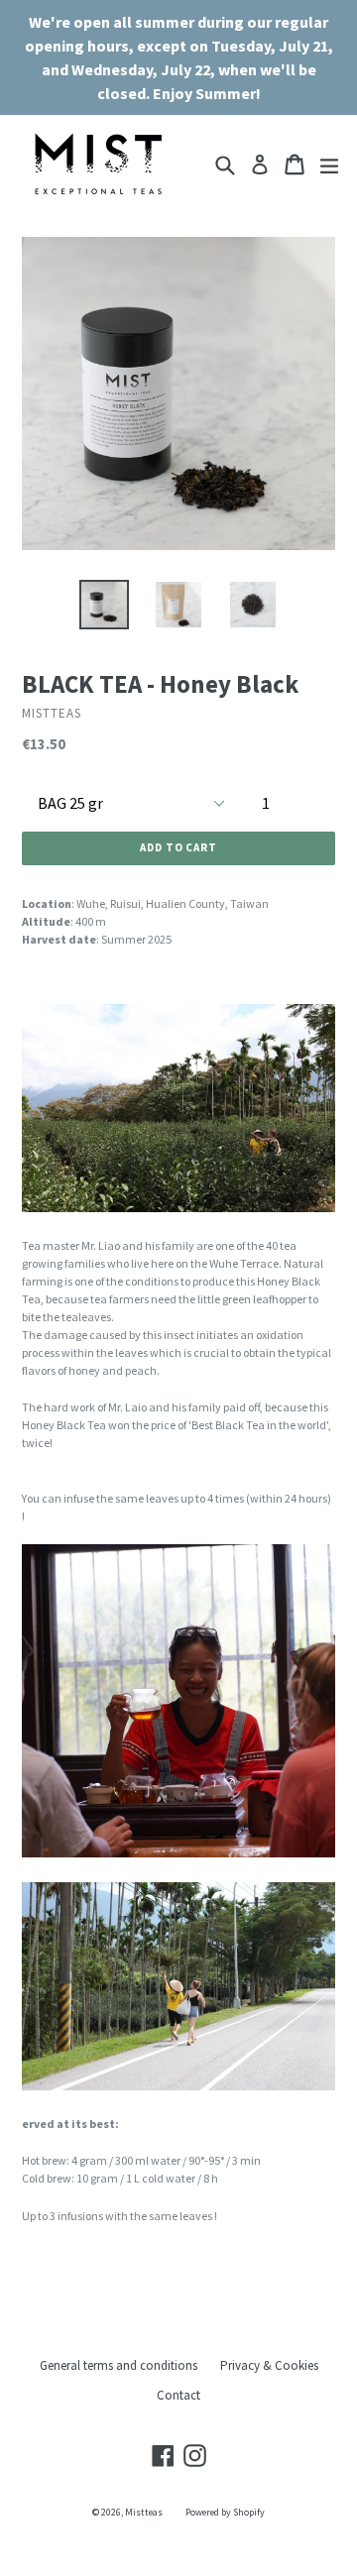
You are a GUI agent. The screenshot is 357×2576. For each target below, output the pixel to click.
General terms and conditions (119, 2365)
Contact (178, 2395)
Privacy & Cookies (269, 2365)
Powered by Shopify (225, 2512)
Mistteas (144, 2512)
